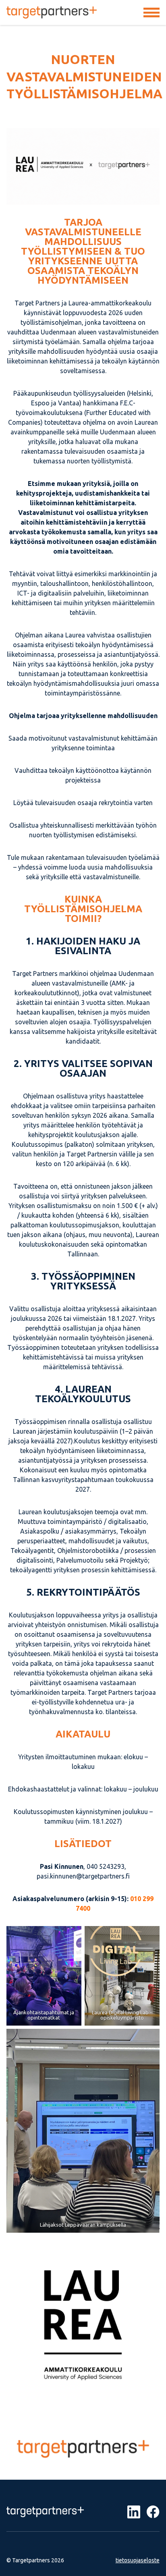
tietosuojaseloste (138, 2560)
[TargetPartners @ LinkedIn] (134, 2512)
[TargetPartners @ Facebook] (153, 2512)
